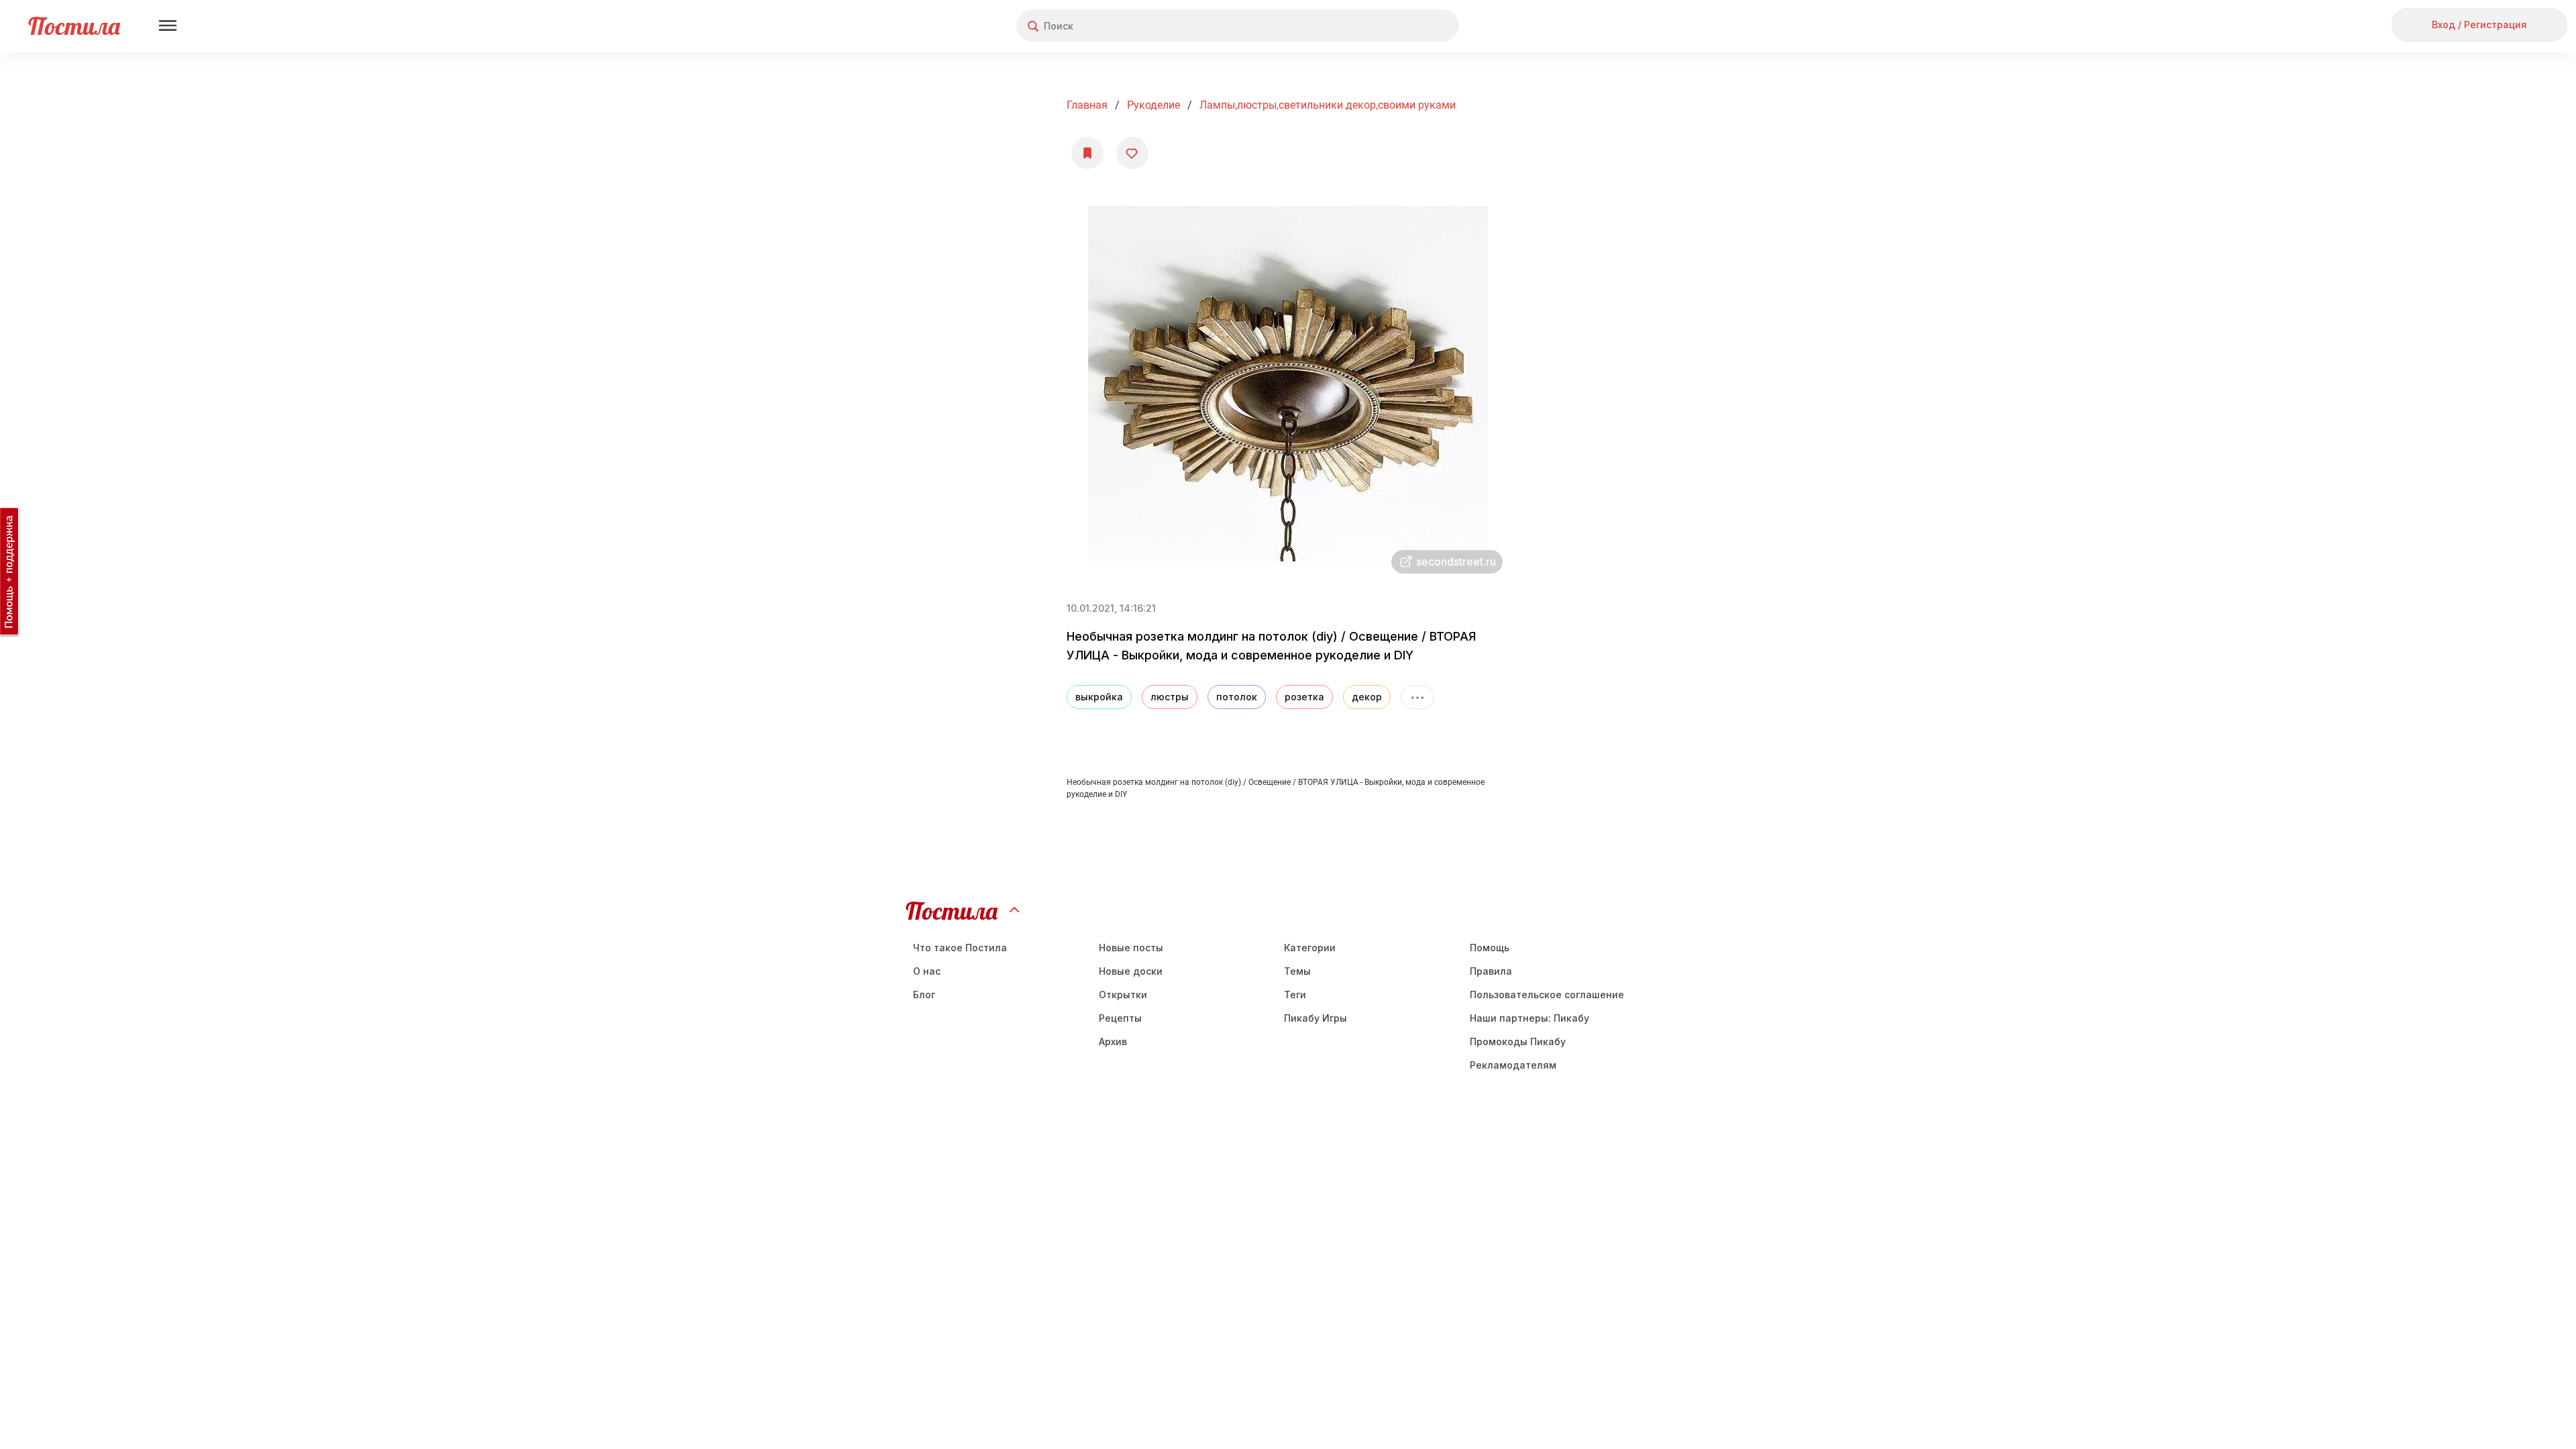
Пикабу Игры (1316, 1018)
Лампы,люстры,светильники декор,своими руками (1328, 105)
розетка (1304, 697)
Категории (1310, 948)
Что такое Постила (960, 948)
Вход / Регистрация (2479, 24)
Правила (1491, 971)
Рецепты (1120, 1018)
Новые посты (1131, 948)
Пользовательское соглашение (1547, 995)
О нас (927, 971)
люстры (1170, 697)
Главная (1087, 105)
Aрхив (1113, 1041)
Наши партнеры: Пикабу (1529, 1018)
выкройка (1099, 697)
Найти (1398, 26)
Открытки (1123, 995)
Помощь (1490, 948)
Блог (924, 995)
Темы (1297, 971)
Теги (1295, 995)
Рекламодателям (1513, 1065)
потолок (1237, 697)
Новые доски (1131, 971)
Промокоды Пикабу (1518, 1041)
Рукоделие (1153, 105)
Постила (74, 26)
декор (1367, 697)
